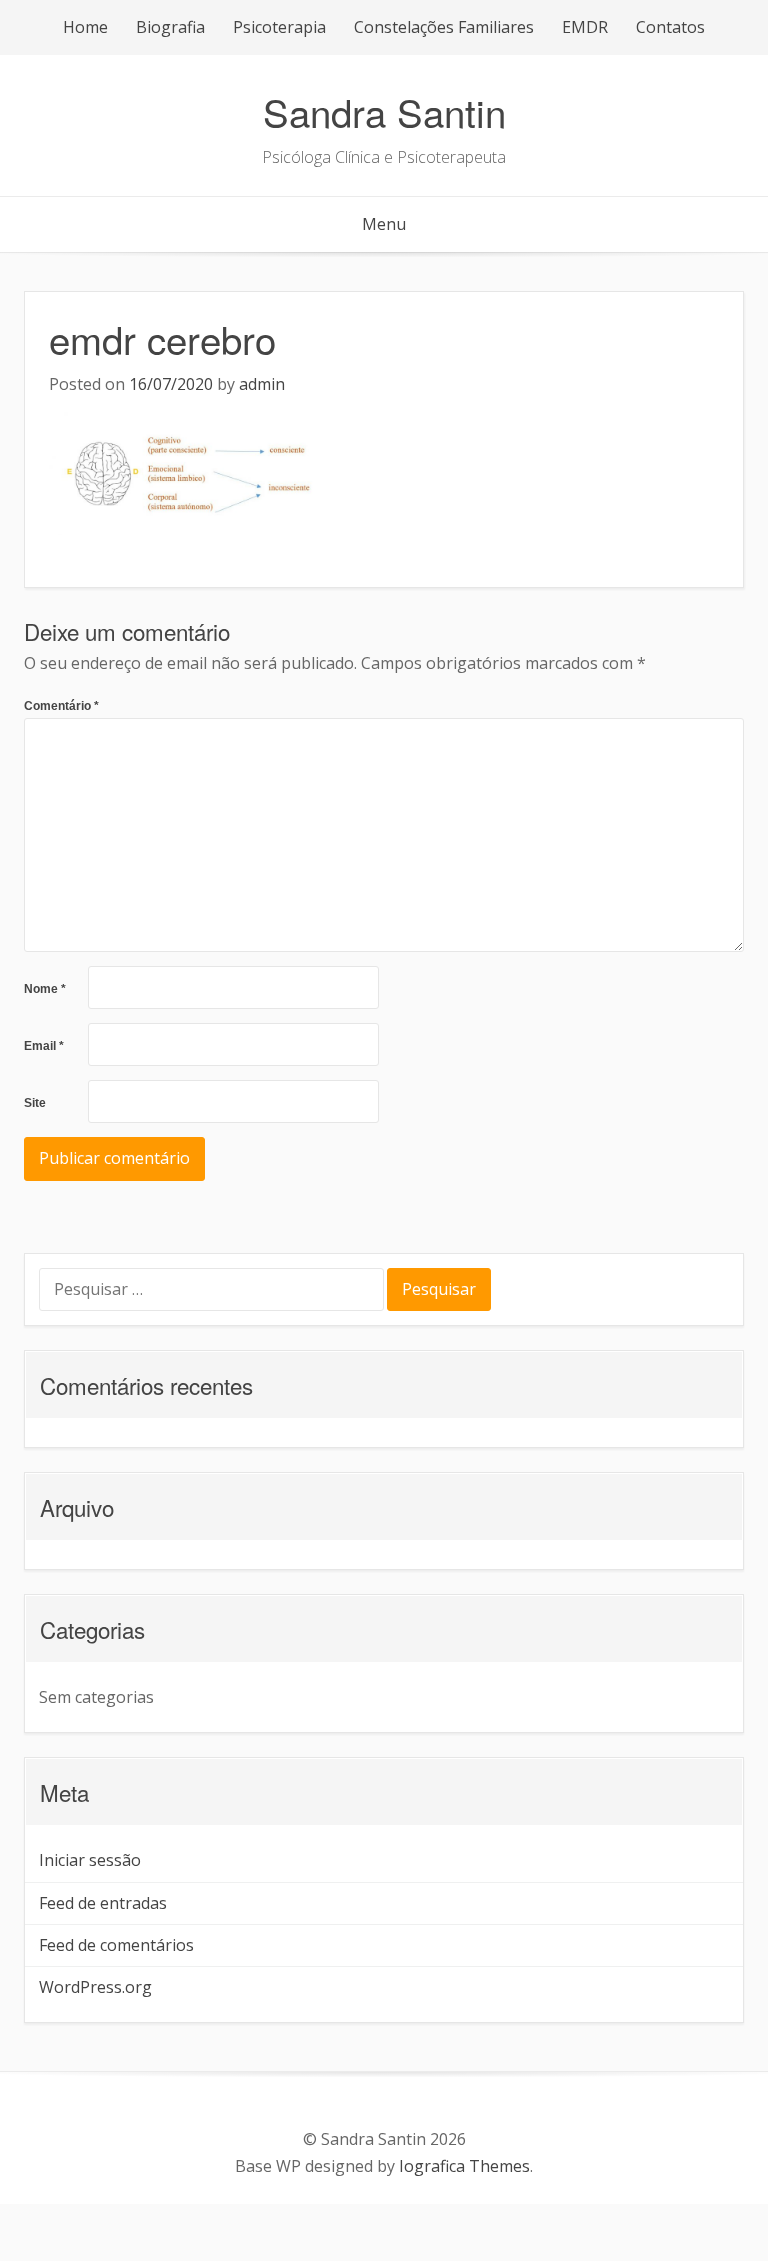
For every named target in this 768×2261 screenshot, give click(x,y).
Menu (384, 224)
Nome (45, 989)
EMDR (585, 27)
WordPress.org (95, 1987)
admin (262, 384)
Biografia (170, 27)
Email (44, 1046)
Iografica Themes (464, 2166)
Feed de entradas (103, 1903)
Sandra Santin (384, 111)
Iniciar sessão (90, 1860)
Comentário (61, 706)
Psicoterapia (279, 27)
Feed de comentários (116, 1945)
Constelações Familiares (444, 27)
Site (35, 1103)
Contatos (670, 27)
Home (85, 27)
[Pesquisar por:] (213, 1291)
